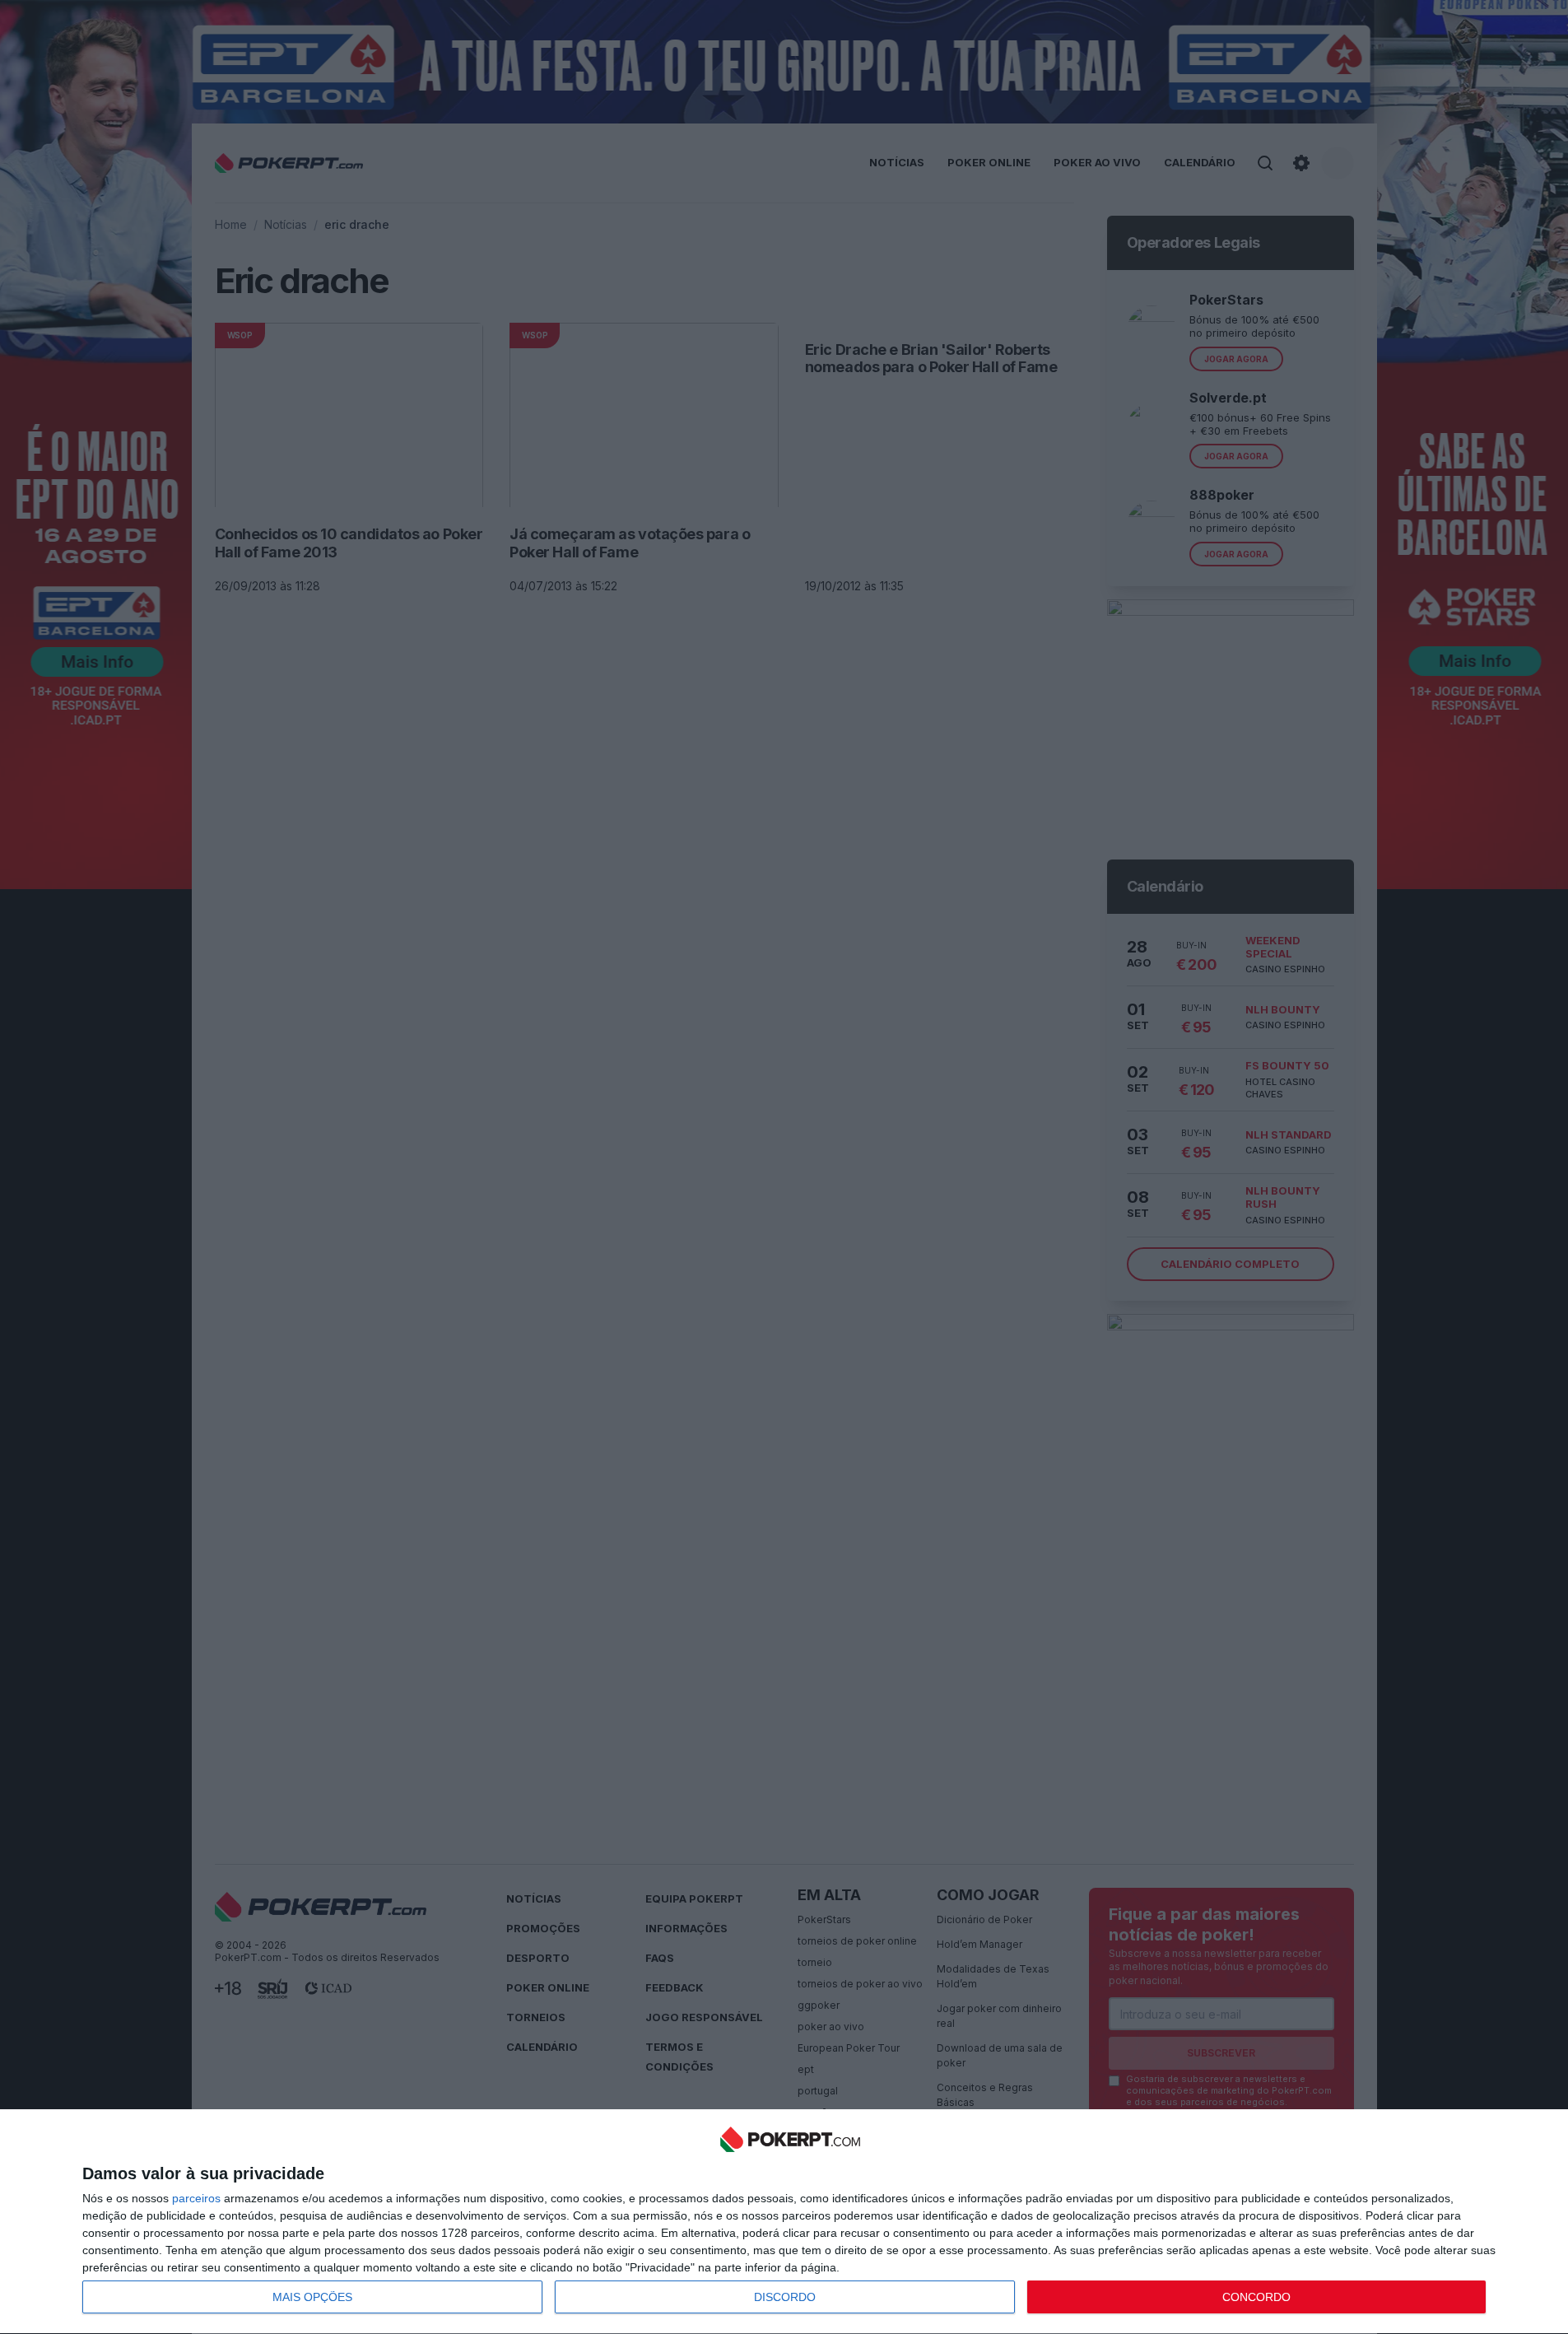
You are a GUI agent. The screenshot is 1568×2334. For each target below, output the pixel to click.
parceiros (196, 2198)
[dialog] (790, 2222)
